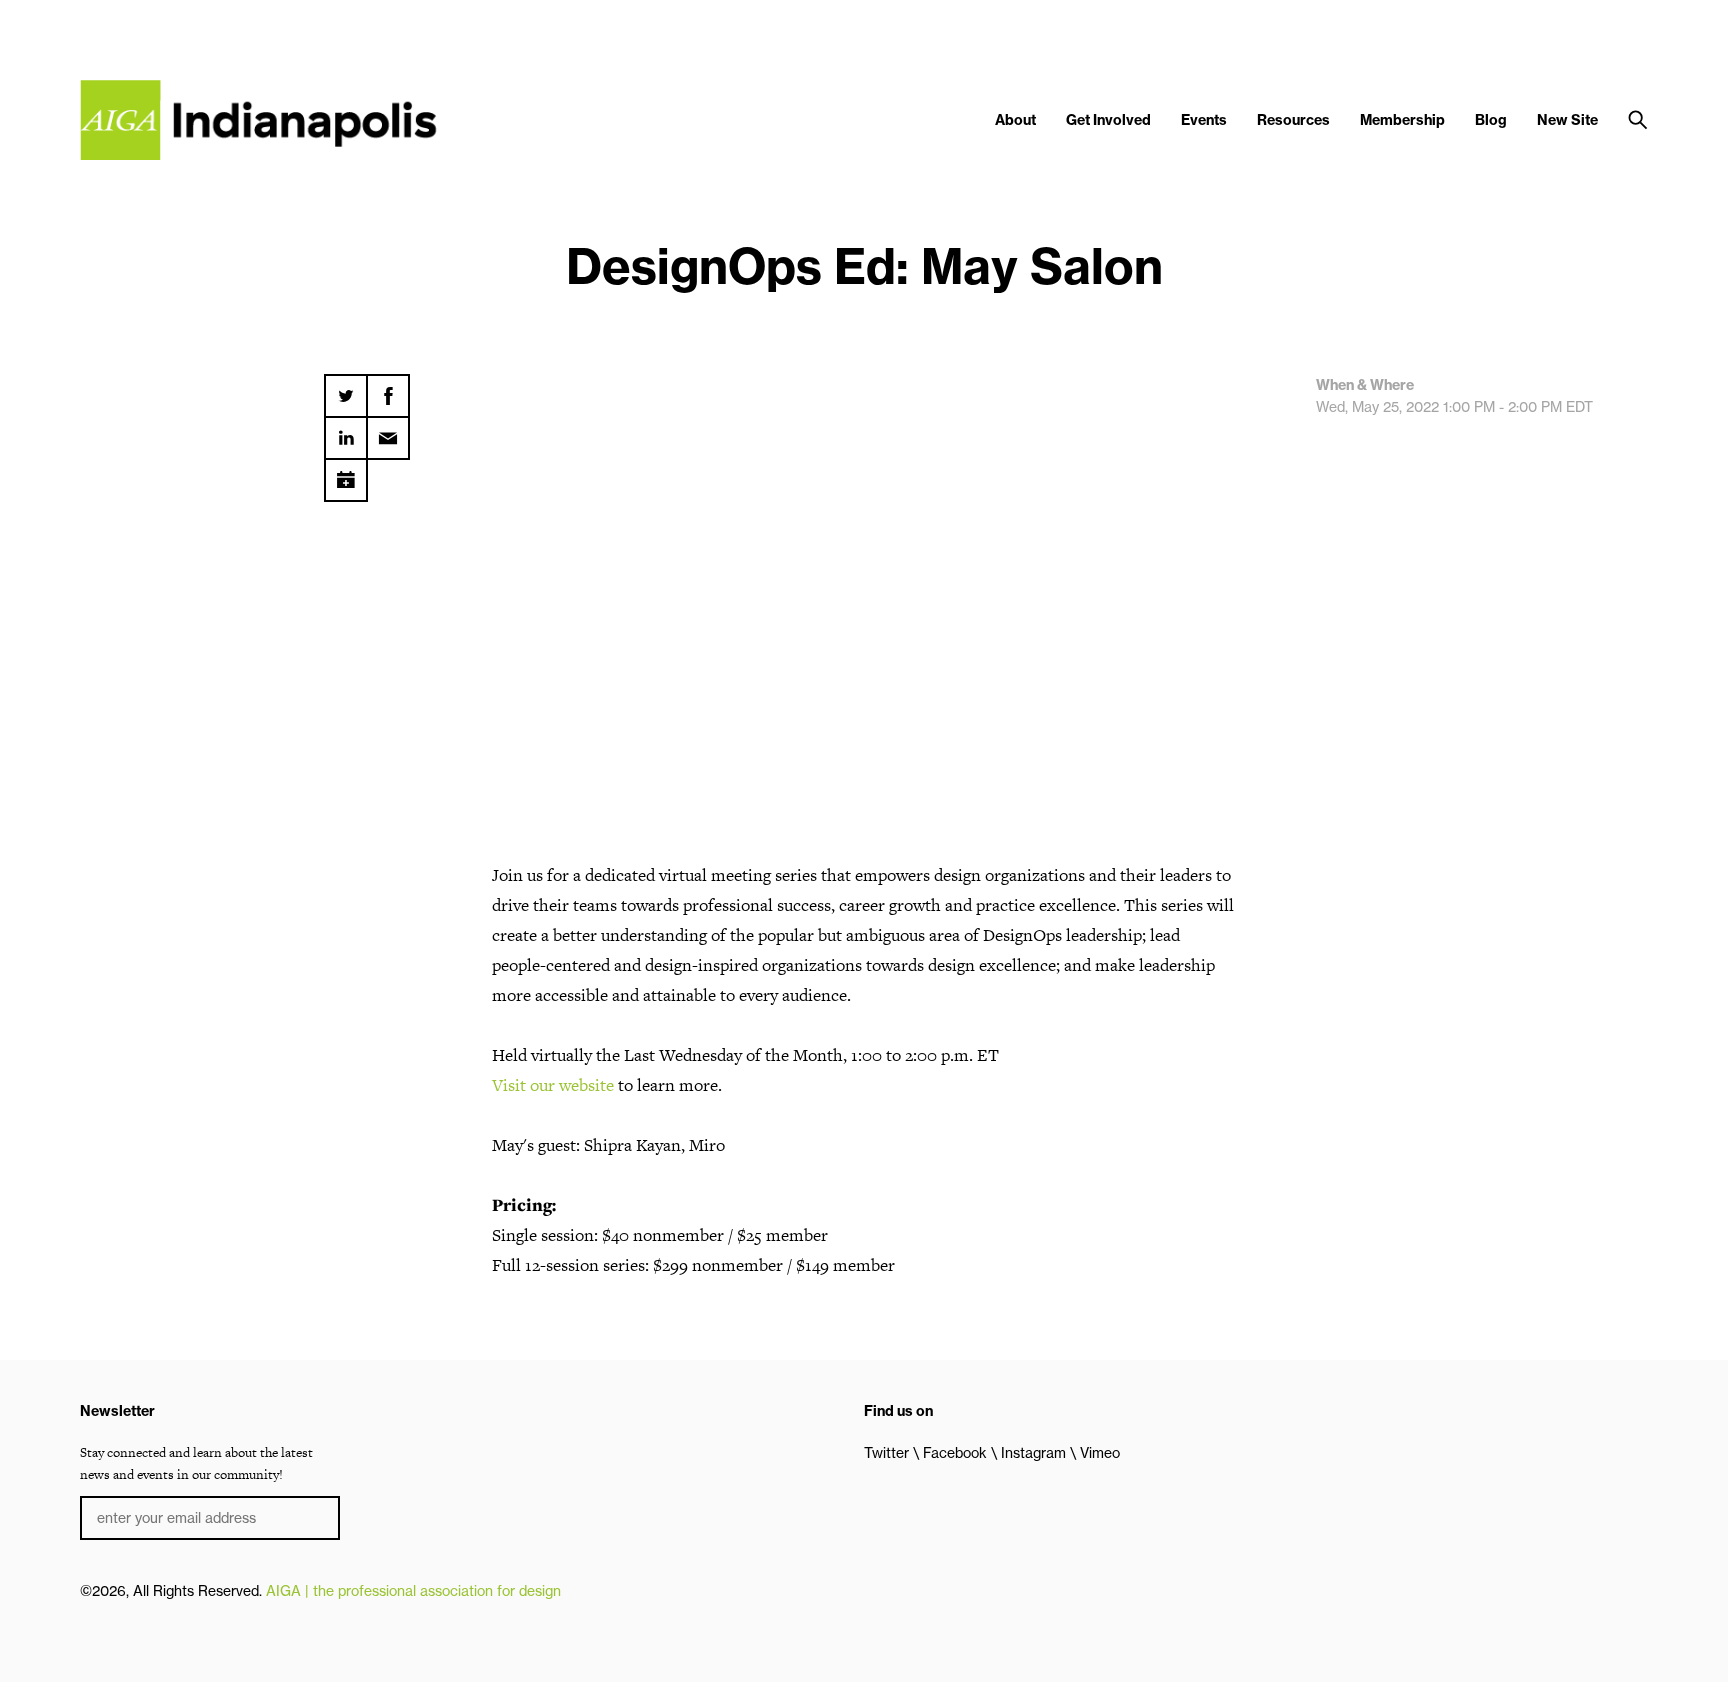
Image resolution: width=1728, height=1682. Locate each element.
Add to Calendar (346, 473)
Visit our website (553, 1085)
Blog (1491, 120)
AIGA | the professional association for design (413, 1591)
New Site (1567, 120)
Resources (1293, 120)
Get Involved (1108, 120)
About (1015, 120)
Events (1204, 120)
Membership (1402, 120)
